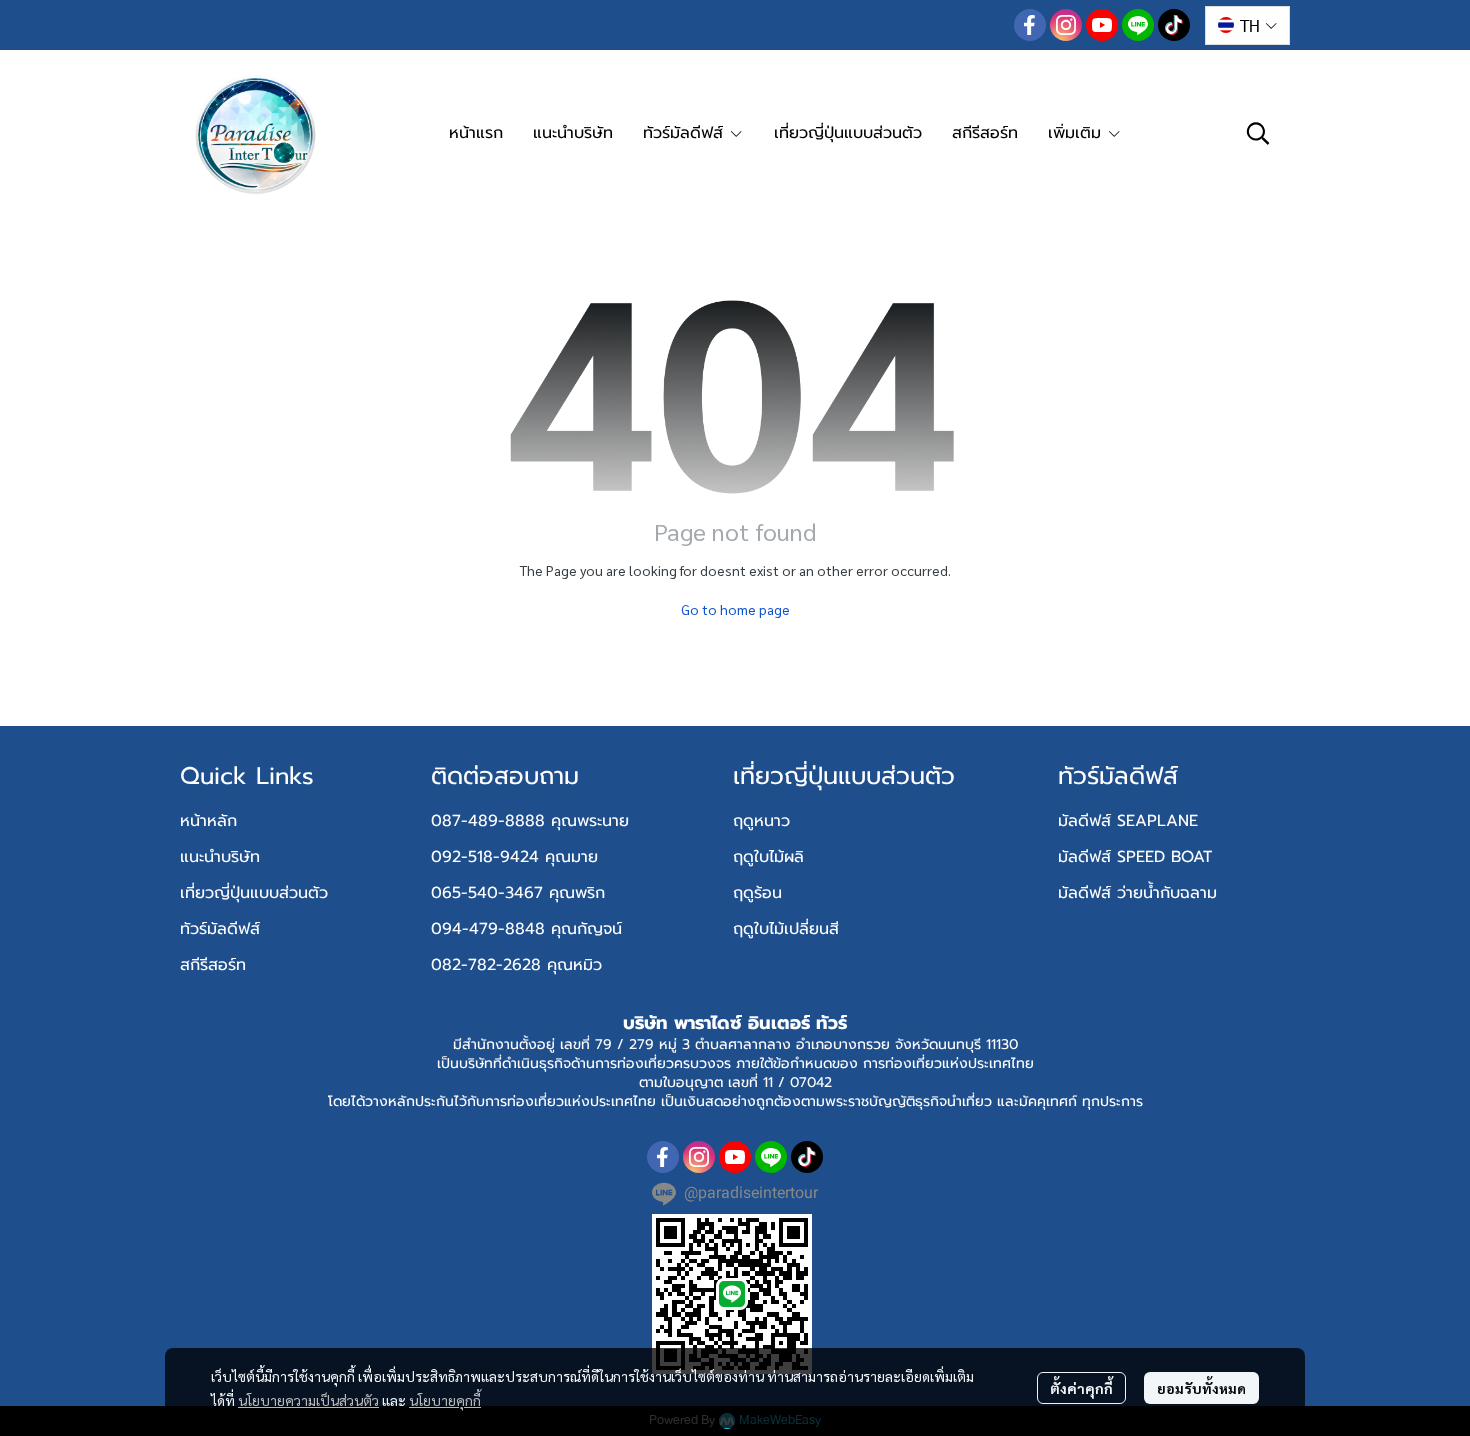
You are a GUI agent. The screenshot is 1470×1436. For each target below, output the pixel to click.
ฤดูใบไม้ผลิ (768, 857)
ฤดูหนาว (761, 821)
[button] (1247, 25)
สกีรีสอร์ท (213, 965)
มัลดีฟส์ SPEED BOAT (1135, 857)
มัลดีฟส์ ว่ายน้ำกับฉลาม (1137, 893)
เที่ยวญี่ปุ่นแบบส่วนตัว (254, 893)
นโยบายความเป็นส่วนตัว (308, 1400)
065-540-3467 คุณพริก (518, 893)
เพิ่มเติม (1077, 133)
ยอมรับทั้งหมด (1201, 1388)
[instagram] (1066, 25)
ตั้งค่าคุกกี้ (1081, 1388)
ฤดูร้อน (757, 893)
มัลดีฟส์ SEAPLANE (1128, 821)
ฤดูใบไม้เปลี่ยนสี (786, 929)
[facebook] (1030, 25)
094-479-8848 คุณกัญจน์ (526, 929)
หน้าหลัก (208, 821)
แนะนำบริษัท (220, 857)
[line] (1138, 25)
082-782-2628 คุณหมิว (516, 965)
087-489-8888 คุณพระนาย (530, 821)
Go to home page (735, 609)
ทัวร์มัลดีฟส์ (220, 929)
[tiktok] (1174, 25)
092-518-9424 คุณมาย (514, 857)
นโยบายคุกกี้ (445, 1400)
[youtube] (1102, 25)
